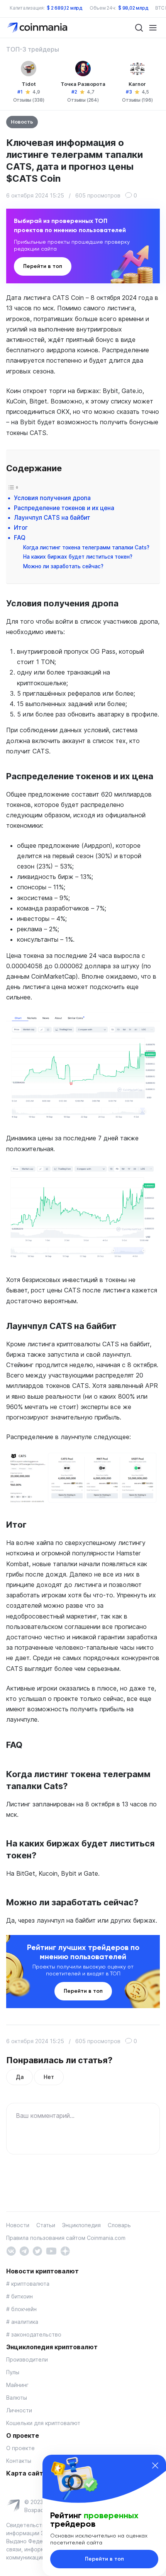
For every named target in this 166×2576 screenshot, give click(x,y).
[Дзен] (65, 2250)
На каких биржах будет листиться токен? (78, 557)
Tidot (29, 84)
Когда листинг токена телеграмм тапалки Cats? (86, 547)
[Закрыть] (155, 2466)
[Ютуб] (51, 2250)
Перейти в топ (43, 266)
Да (19, 2077)
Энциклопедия (81, 2225)
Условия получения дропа (52, 498)
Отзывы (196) (137, 100)
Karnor (137, 84)
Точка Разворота (83, 84)
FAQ (20, 538)
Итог (21, 528)
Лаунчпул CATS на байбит (52, 518)
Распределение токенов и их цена (64, 508)
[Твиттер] (37, 2250)
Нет (49, 2077)
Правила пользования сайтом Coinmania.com (66, 2238)
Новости (18, 2225)
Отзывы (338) (29, 100)
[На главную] (38, 27)
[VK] (11, 2250)
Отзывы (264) (83, 100)
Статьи (46, 2225)
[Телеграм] (24, 2250)
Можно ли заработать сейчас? (63, 566)
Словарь (119, 2225)
